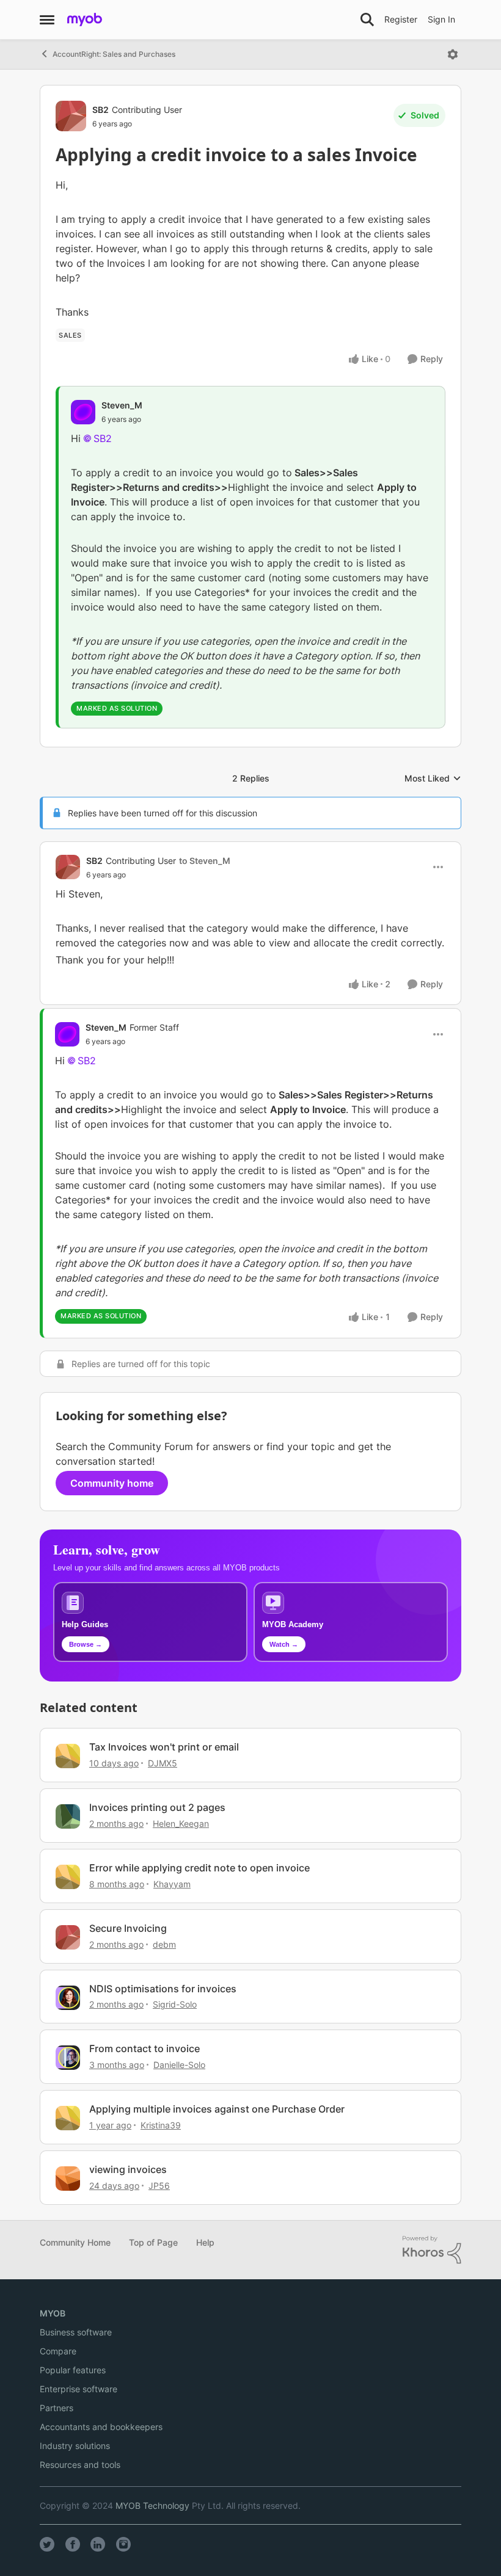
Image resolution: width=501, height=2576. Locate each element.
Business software (76, 2332)
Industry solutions (75, 2446)
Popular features (73, 2370)
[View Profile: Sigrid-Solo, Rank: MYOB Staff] (68, 1998)
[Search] (367, 20)
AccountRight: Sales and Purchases (114, 54)
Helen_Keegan (181, 1823)
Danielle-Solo (179, 2065)
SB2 (101, 110)
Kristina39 (161, 2125)
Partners (57, 2408)
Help (205, 2242)
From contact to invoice (144, 2048)
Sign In (441, 19)
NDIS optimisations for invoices (163, 1989)
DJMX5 (163, 1763)
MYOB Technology (152, 2505)
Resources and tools (80, 2465)
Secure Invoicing (128, 1928)
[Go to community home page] (85, 20)
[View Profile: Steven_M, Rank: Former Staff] (67, 1034)
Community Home (75, 2242)
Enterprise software (79, 2389)
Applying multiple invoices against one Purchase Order (217, 2109)
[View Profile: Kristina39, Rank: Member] (68, 2118)
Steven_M (122, 405)
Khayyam (172, 1884)
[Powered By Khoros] (432, 2250)
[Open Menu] (453, 54)
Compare (58, 2351)
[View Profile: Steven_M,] (83, 412)
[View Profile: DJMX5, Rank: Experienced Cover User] (68, 1756)
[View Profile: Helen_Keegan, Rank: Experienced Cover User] (68, 1816)
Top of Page (153, 2242)
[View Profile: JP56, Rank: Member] (68, 2179)
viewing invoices (128, 2169)
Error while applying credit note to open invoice (199, 1868)
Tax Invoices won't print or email (164, 1747)
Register (401, 19)
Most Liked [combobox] (433, 779)
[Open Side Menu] (47, 20)
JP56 (159, 2186)
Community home (112, 1483)
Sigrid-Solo (175, 2004)
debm (164, 1944)
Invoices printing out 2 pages (157, 1807)
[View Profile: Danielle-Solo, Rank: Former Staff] (68, 2058)
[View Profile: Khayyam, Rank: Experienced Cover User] (68, 1877)
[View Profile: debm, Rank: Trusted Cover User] (68, 1937)
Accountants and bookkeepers (101, 2427)
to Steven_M (205, 861)
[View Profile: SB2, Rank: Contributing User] (71, 116)
